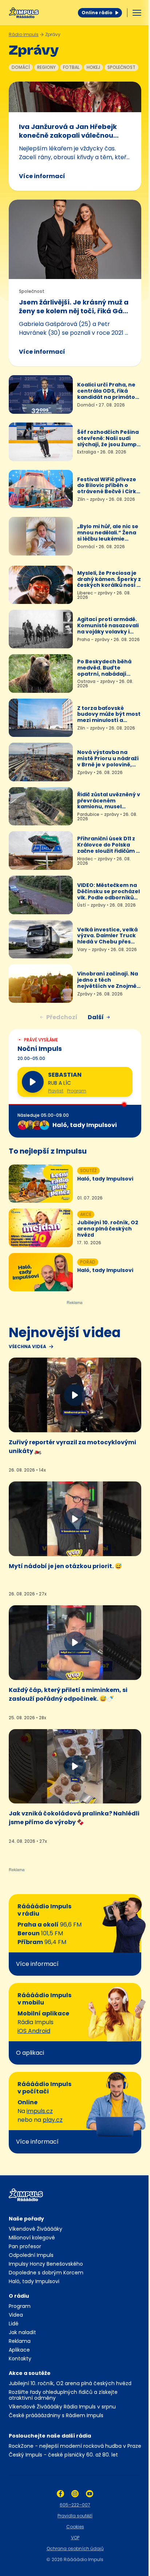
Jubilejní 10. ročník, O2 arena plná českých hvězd (70, 2383)
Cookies (75, 2527)
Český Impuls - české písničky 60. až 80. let (63, 2455)
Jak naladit (22, 2332)
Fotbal (71, 67)
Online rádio (97, 13)
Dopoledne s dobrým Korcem (46, 2273)
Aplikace (19, 2350)
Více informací (42, 176)
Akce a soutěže (30, 2373)
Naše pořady (26, 2219)
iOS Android (34, 2031)
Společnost (121, 67)
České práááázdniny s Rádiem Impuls (56, 2415)
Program (77, 1091)
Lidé (14, 2324)
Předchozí (62, 1017)
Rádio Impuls (24, 34)
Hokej (93, 67)
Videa (16, 2315)
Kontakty (20, 2359)
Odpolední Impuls (31, 2255)
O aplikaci (30, 2053)
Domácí (21, 67)
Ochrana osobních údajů (75, 2548)
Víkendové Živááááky (35, 2229)
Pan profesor (25, 2246)
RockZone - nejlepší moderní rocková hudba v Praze (75, 2446)
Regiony (46, 67)
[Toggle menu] (137, 13)
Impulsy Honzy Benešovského (46, 2264)
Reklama (20, 2341)
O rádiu (19, 2296)
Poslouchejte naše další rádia (50, 2436)
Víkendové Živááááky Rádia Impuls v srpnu (62, 2407)
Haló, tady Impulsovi (34, 2281)
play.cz (53, 2120)
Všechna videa (27, 1347)
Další (96, 1017)
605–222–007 (75, 2505)
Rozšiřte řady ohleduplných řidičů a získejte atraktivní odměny (63, 2395)
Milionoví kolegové (32, 2238)
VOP (75, 2538)
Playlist (56, 1091)
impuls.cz (40, 2111)
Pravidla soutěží (75, 2516)
